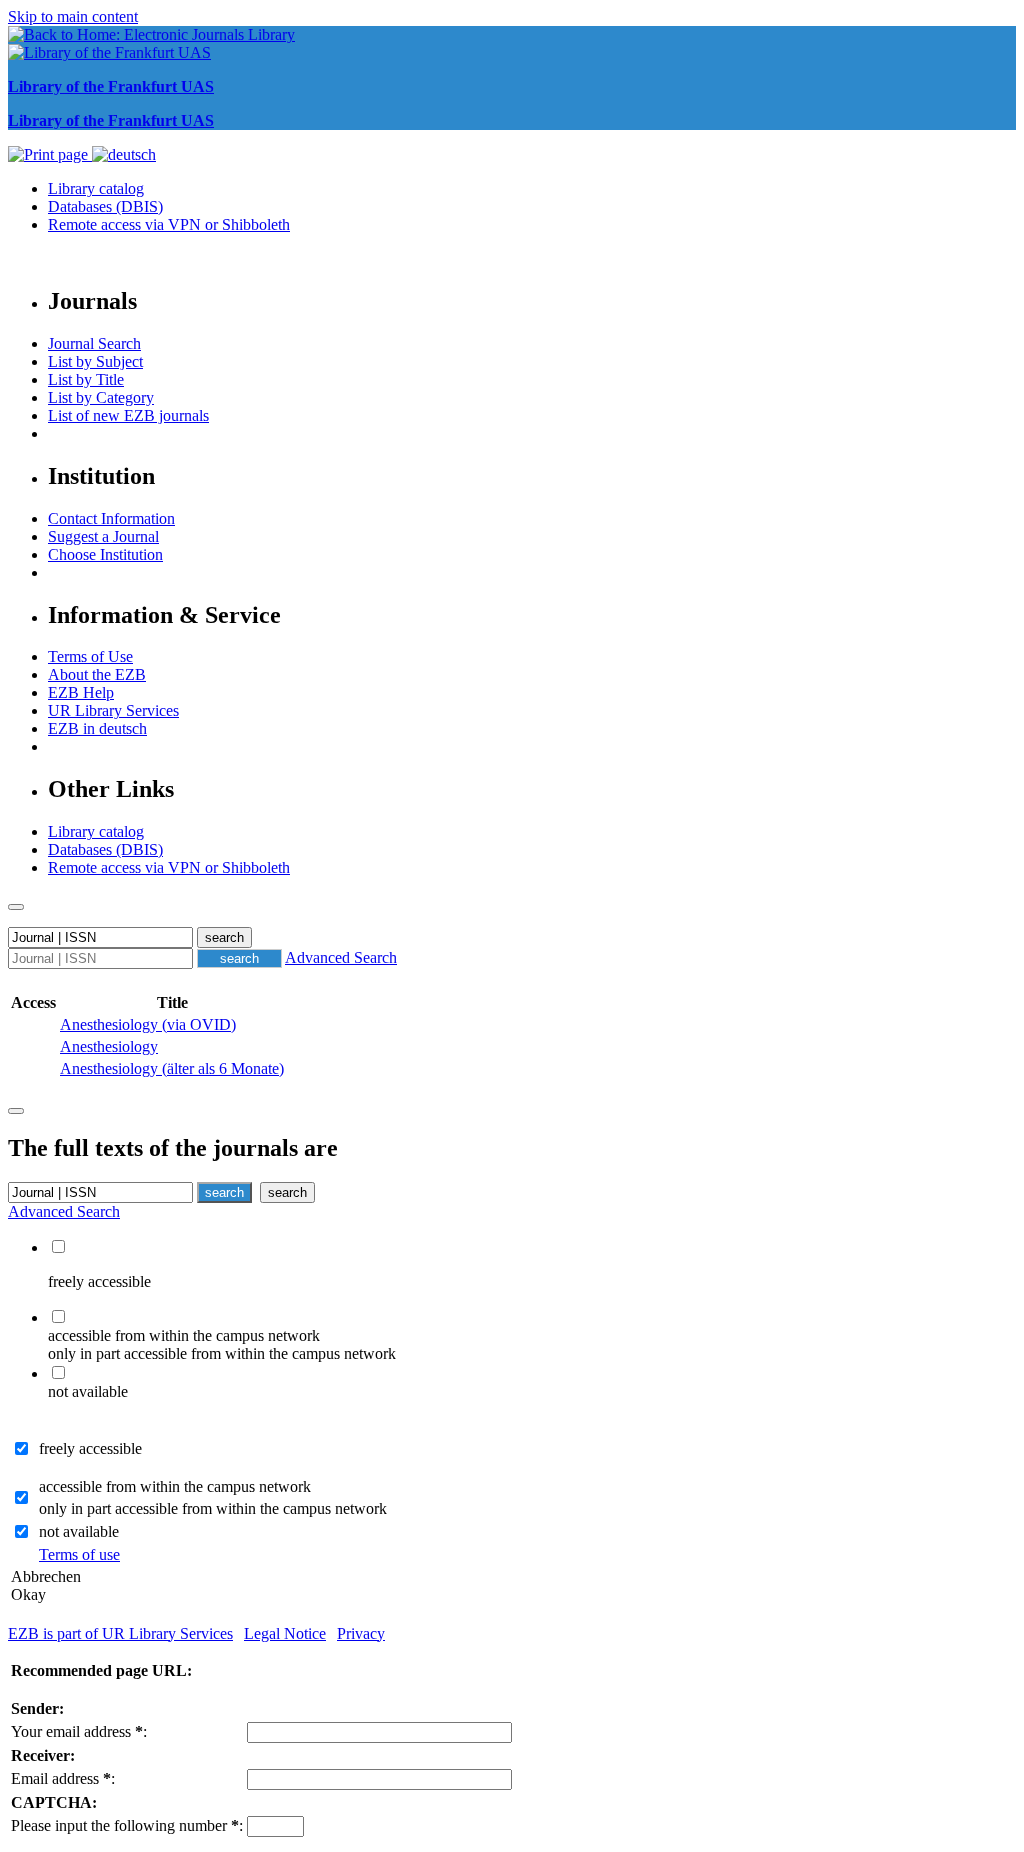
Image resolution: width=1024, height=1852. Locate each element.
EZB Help (81, 692)
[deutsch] (124, 154)
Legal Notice (285, 1633)
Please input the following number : (127, 1825)
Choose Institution (105, 554)
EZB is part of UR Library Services (120, 1633)
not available (79, 1531)
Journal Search (94, 343)
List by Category (101, 397)
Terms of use (79, 1554)
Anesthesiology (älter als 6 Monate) (172, 1068)
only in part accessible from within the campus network (213, 1508)
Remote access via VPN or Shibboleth (169, 224)
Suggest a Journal (103, 536)
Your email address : (79, 1731)
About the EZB (97, 674)
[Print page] (50, 154)
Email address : (63, 1778)
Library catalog (96, 188)
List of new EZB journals (128, 415)
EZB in (97, 728)
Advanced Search (341, 957)
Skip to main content (73, 16)
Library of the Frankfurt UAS (111, 86)
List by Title (86, 379)
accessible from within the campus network (175, 1486)
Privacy (361, 1633)
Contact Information (111, 518)
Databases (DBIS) (105, 206)
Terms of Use (90, 656)
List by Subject (95, 361)
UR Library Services (113, 710)
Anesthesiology (109, 1046)
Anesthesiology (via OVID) (148, 1024)
